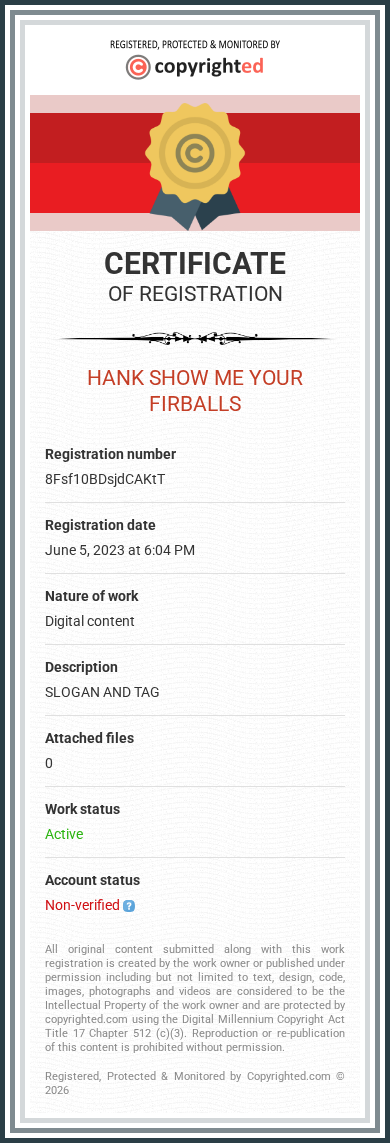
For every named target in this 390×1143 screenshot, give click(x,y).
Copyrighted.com (289, 1076)
